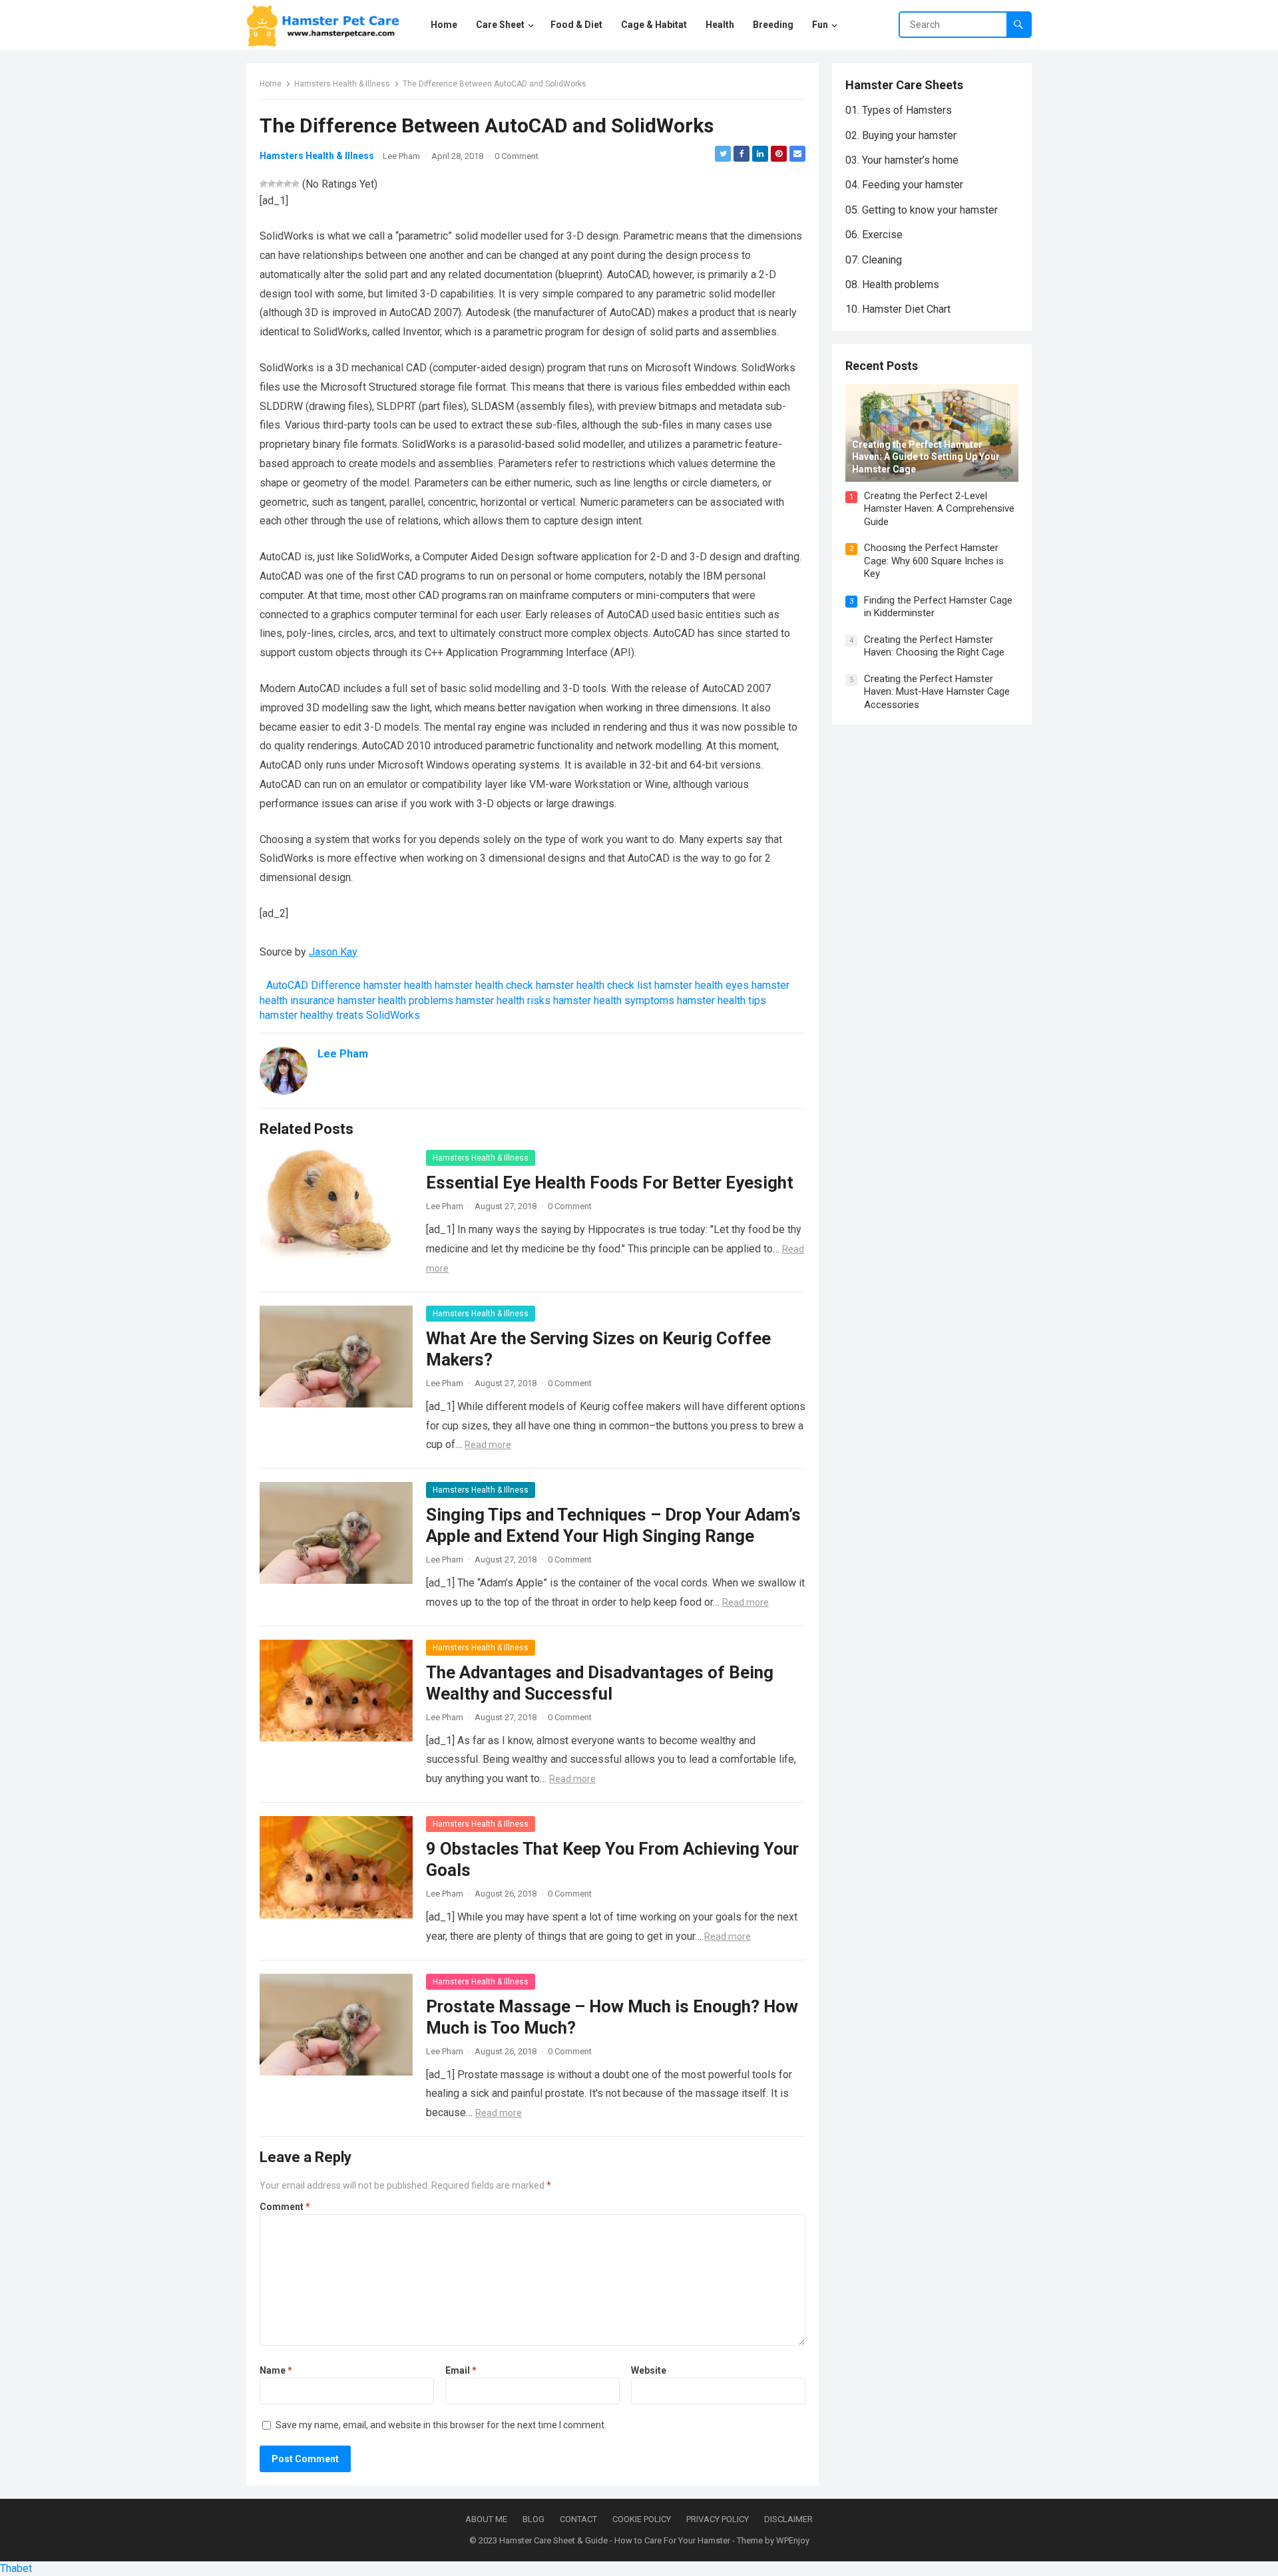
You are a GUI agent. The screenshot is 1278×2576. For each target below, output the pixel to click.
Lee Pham (401, 156)
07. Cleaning (874, 260)
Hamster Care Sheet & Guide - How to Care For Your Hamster (615, 2540)
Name (276, 2370)
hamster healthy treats (312, 1015)
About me (486, 2519)
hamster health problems (395, 1001)
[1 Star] (264, 184)
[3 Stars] (280, 184)
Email (461, 2370)
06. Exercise (874, 235)
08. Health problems (892, 284)
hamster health (398, 985)
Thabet (16, 2568)
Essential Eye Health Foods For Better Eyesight (610, 1183)
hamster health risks (503, 1001)
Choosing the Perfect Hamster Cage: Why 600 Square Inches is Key (934, 561)
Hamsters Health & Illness (342, 84)
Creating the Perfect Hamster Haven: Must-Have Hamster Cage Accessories (937, 692)
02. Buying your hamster (901, 135)
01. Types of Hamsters (899, 110)
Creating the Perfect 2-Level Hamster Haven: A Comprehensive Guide (939, 509)
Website (649, 2370)
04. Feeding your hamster (904, 185)
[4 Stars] (288, 184)
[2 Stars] (272, 184)
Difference (336, 985)
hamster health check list (594, 985)
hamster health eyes (702, 985)
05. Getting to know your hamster (922, 210)
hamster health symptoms (614, 1001)
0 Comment (517, 156)
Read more (488, 1445)
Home (271, 84)
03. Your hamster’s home (902, 160)
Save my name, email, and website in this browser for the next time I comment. (441, 2425)
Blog (533, 2519)
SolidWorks (393, 1015)
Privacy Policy (718, 2519)
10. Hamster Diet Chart (898, 309)
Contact (578, 2519)
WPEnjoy (793, 2540)
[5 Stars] (296, 184)
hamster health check (484, 985)
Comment (285, 2207)
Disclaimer (788, 2519)
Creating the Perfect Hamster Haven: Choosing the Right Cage (934, 646)
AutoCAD (287, 985)
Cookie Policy (642, 2519)
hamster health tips (722, 1001)
